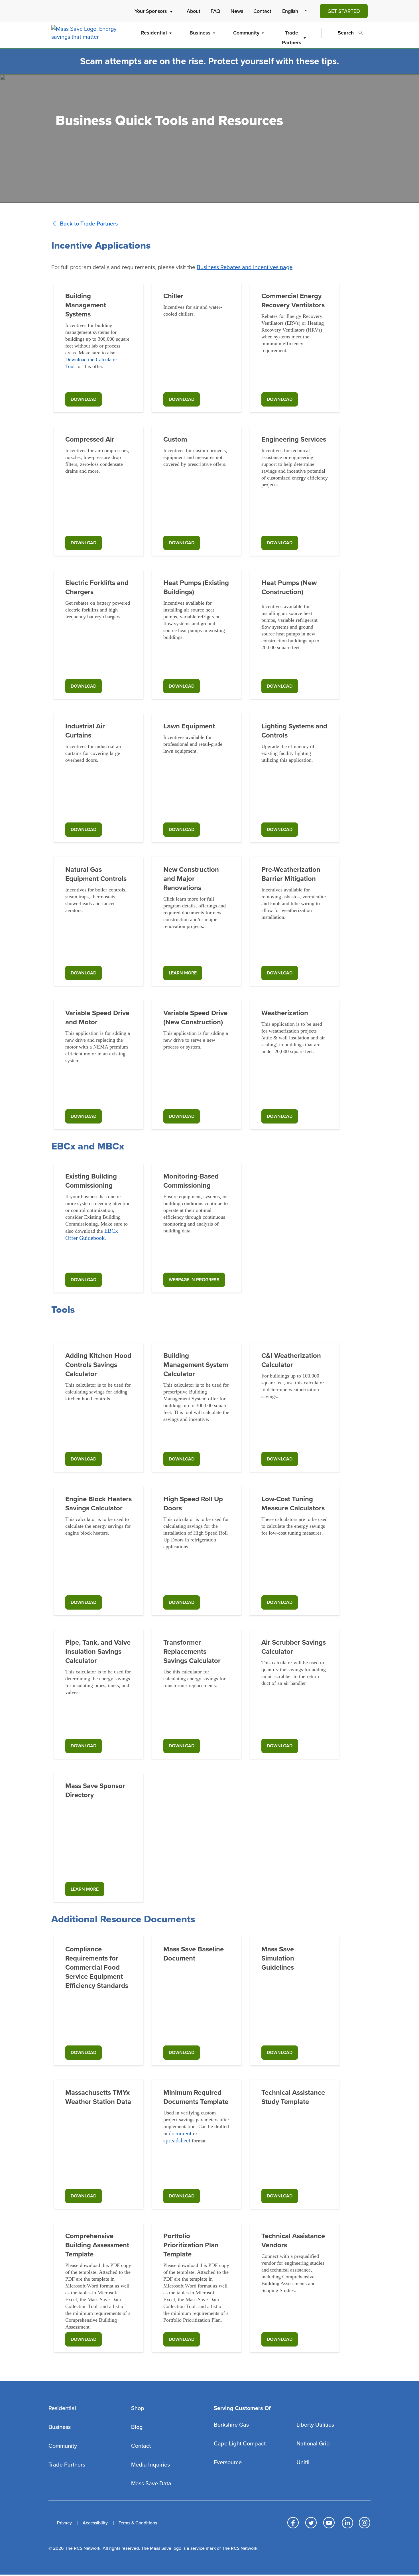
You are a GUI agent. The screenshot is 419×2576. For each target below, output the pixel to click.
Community (246, 33)
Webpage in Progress (194, 1280)
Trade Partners (292, 38)
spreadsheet (177, 2140)
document (180, 2133)
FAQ (215, 11)
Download (280, 399)
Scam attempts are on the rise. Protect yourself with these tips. (209, 61)
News (237, 11)
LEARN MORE (183, 973)
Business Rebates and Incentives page (245, 267)
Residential (154, 33)
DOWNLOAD (84, 399)
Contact (262, 11)
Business (200, 33)
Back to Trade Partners (89, 224)
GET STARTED (344, 11)
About (194, 11)
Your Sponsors (151, 11)
